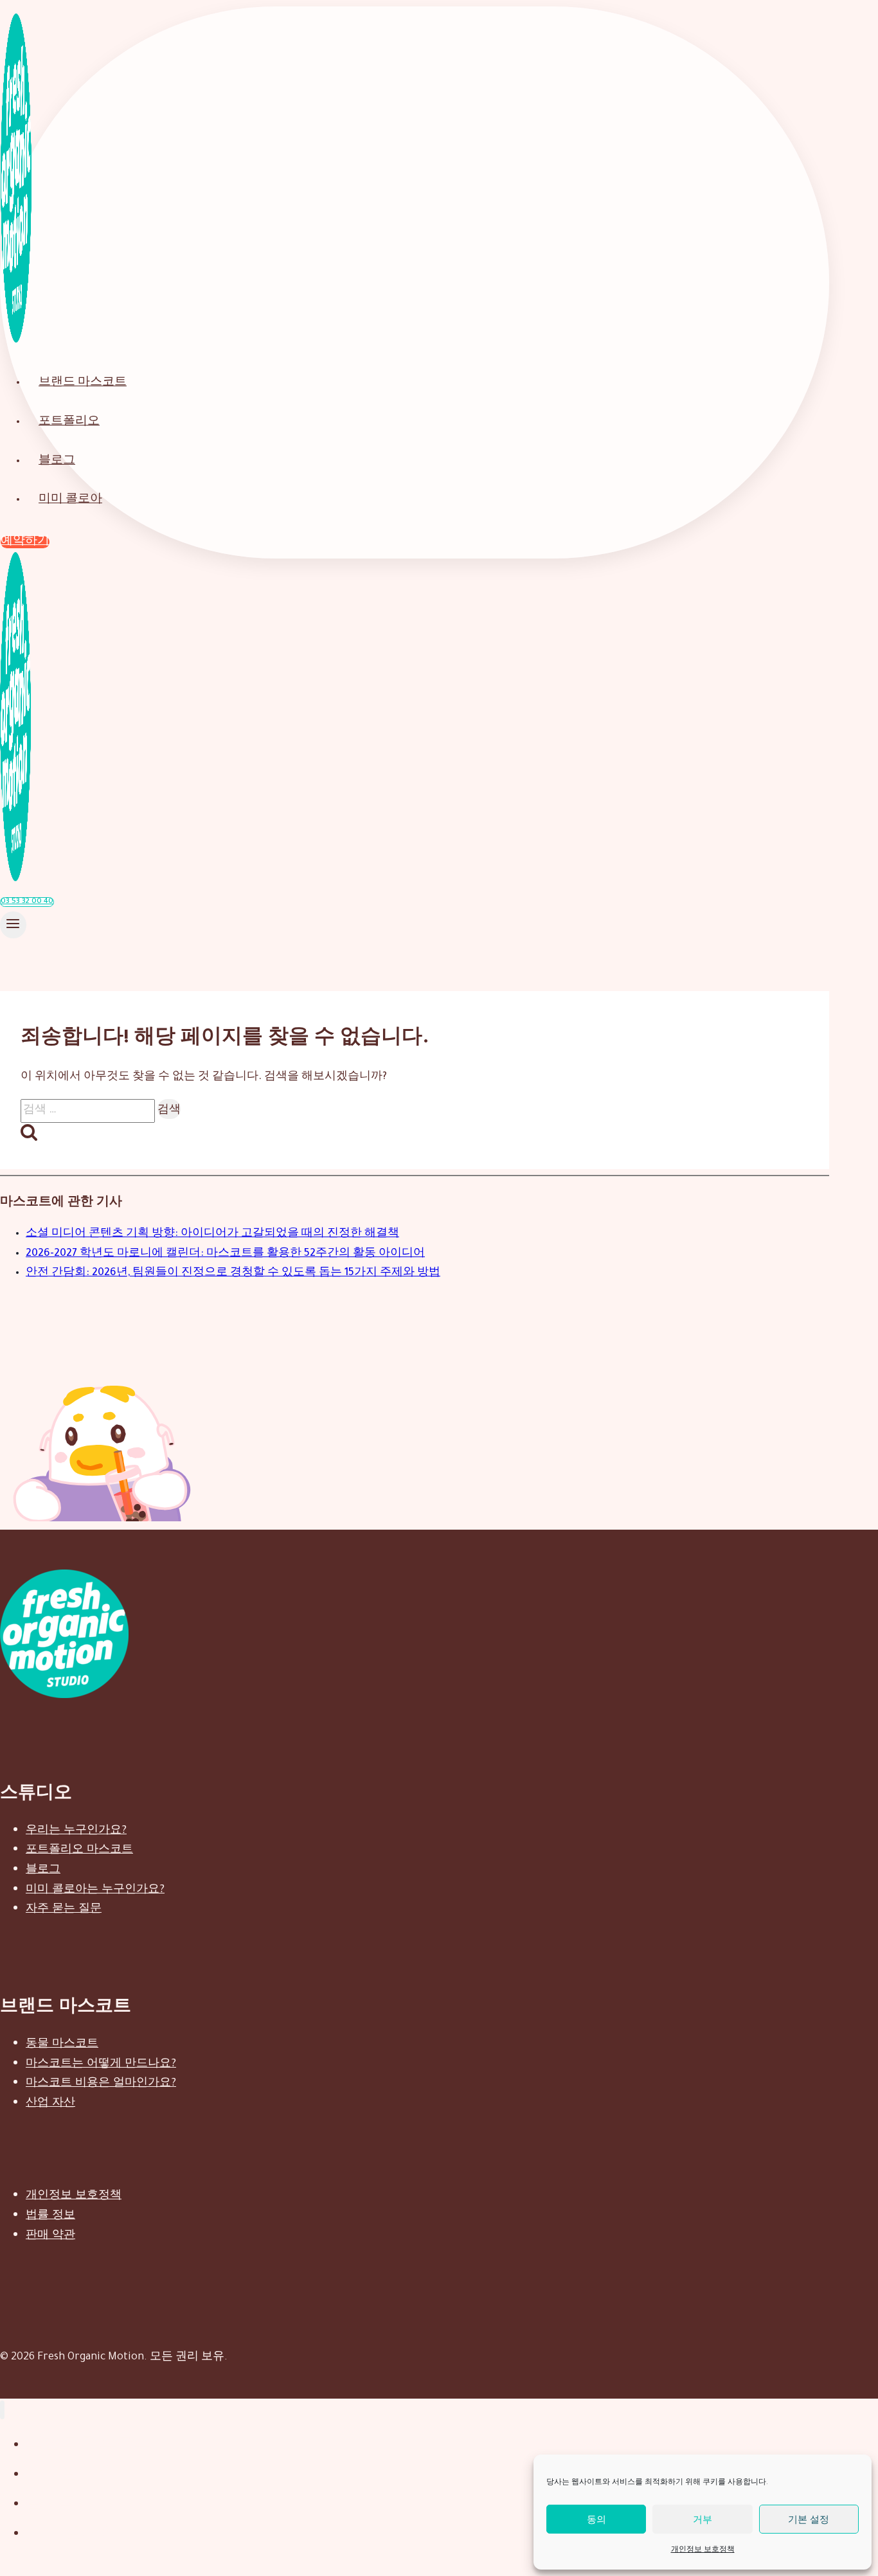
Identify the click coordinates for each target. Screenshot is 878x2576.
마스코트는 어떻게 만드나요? (101, 2062)
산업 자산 (50, 2101)
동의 (596, 2519)
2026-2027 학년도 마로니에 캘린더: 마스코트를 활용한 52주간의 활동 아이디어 (225, 1254)
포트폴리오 (69, 423)
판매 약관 (50, 2234)
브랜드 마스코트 (83, 383)
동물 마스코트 (62, 2042)
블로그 (57, 462)
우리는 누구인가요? (76, 1829)
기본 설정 (809, 2519)
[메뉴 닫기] (2, 2410)
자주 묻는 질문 (64, 1907)
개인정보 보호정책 (703, 2550)
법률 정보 (50, 2214)
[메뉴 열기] (13, 925)
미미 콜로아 (70, 500)
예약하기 (25, 542)
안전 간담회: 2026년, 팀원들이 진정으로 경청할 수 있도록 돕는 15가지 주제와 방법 (233, 1273)
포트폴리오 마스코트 (79, 1848)
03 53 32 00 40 (27, 902)
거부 (703, 2519)
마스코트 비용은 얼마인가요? (101, 2081)
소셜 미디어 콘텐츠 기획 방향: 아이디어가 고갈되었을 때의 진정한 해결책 (212, 1234)
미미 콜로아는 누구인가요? (95, 1888)
